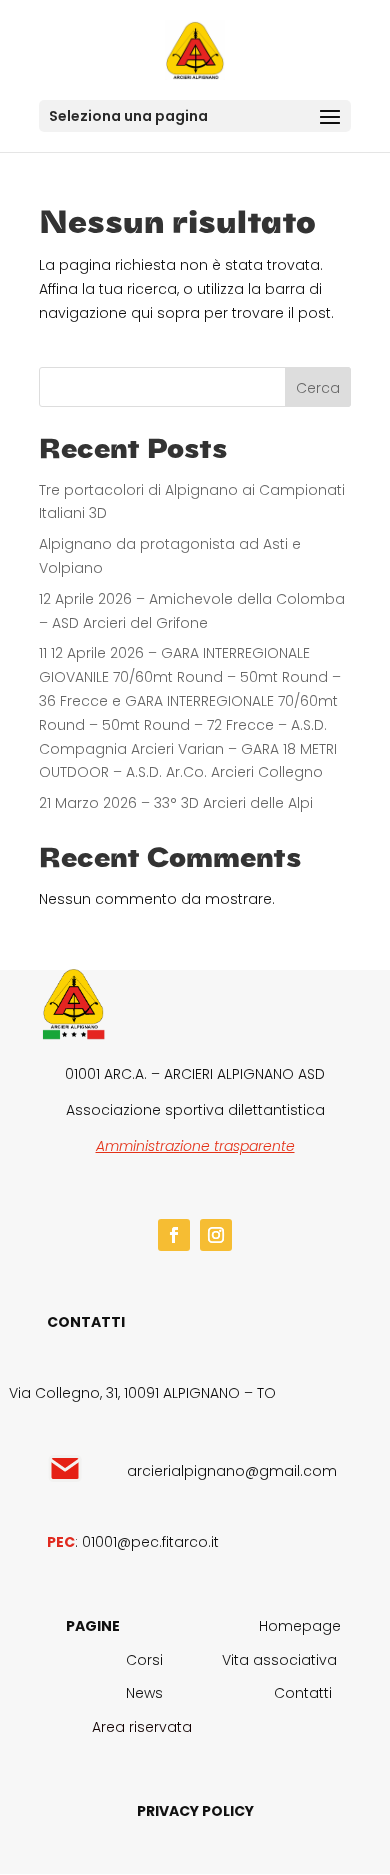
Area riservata (142, 1727)
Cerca (318, 388)
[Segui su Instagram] (216, 1235)
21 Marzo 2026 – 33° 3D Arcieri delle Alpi (176, 803)
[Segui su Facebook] (174, 1235)
